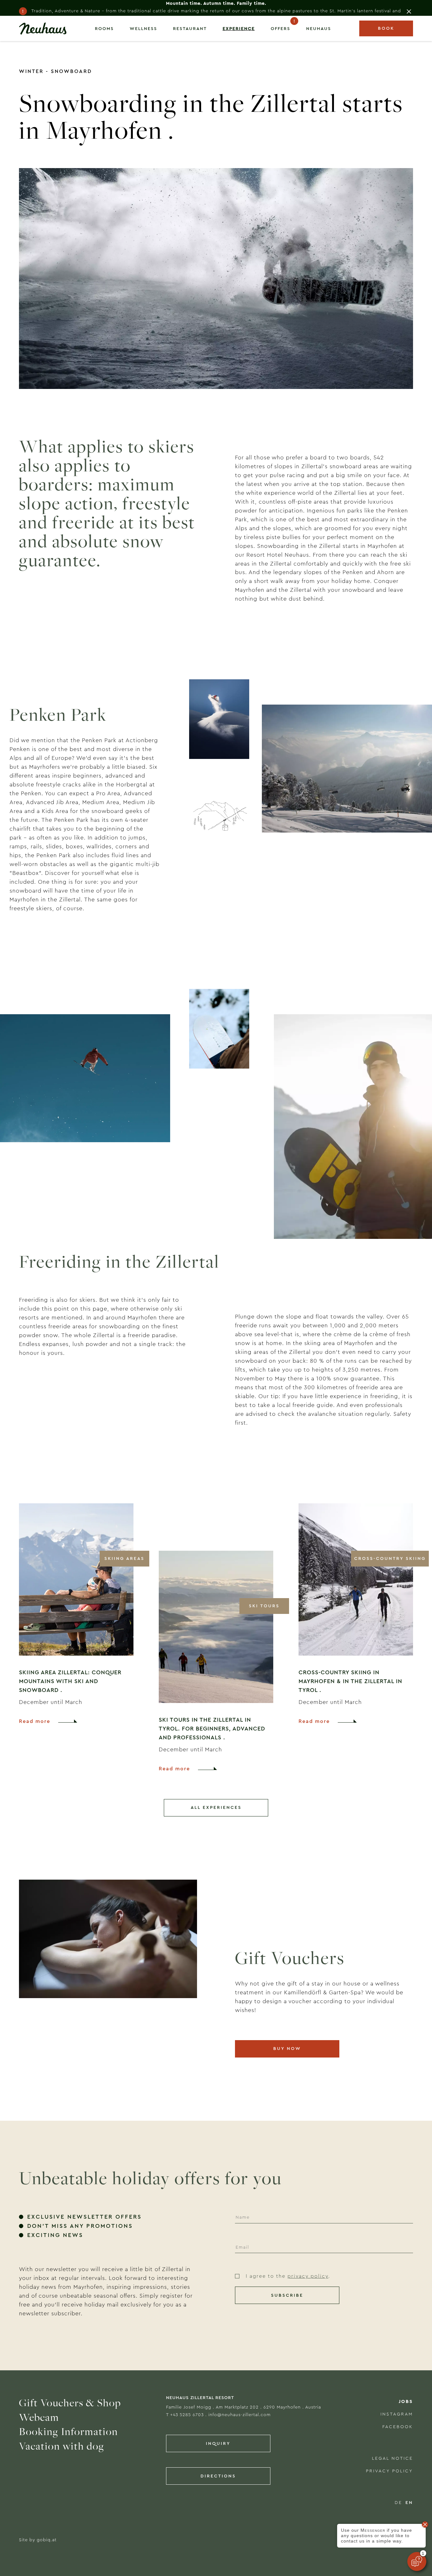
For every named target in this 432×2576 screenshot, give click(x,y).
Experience (239, 29)
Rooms (104, 29)
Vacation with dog (62, 2446)
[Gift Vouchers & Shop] (108, 1969)
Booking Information (68, 2431)
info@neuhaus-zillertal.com (240, 2415)
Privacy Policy (389, 2471)
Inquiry (218, 2444)
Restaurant (190, 29)
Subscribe (287, 2295)
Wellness (143, 29)
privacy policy (308, 2276)
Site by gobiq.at (38, 2540)
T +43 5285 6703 (185, 2415)
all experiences (216, 1808)
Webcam (39, 2417)
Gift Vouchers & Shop (70, 2403)
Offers (281, 29)
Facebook (398, 2427)
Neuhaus (319, 29)
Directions (218, 2476)
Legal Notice (392, 2458)
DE (398, 2503)
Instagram (397, 2414)
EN (409, 2503)
